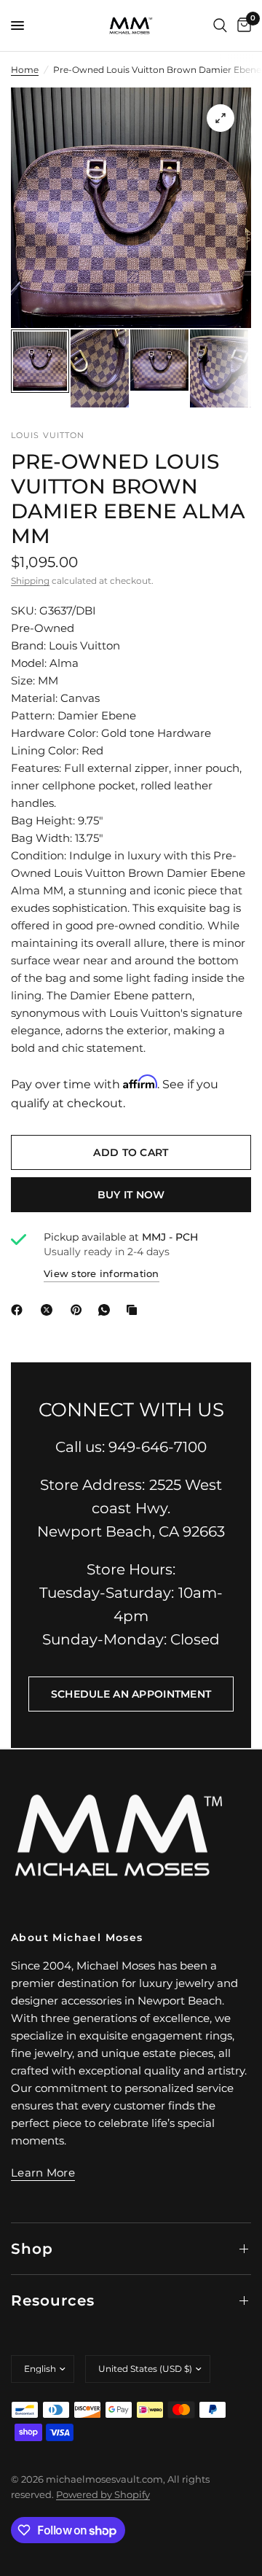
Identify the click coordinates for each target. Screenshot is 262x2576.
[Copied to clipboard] (135, 1310)
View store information (102, 1273)
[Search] (220, 26)
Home (25, 70)
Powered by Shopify (103, 2494)
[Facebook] (20, 1310)
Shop (32, 2249)
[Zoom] (221, 118)
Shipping (30, 581)
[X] (49, 1310)
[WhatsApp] (107, 1310)
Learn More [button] (43, 2173)
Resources (53, 2300)
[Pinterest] (79, 1310)
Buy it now (131, 1195)
